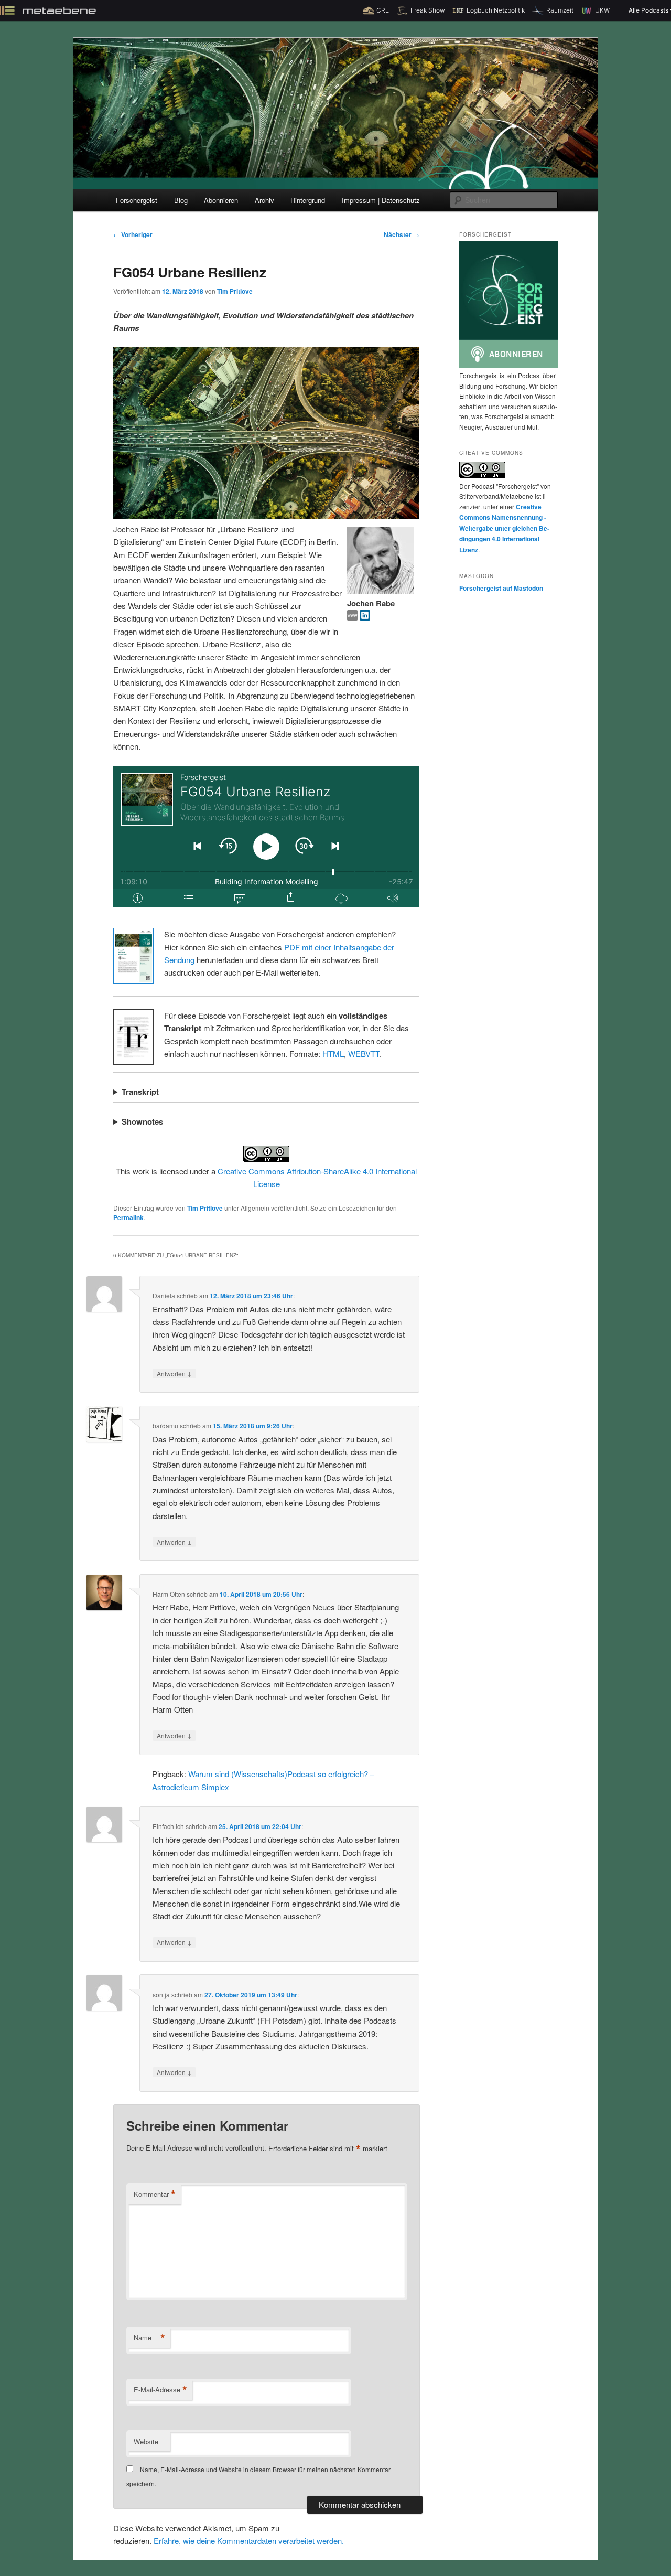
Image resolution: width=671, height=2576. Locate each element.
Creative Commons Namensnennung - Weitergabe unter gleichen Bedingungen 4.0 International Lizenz (504, 528)
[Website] (353, 617)
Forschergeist (137, 200)
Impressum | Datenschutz (381, 200)
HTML (333, 1054)
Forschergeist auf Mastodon (501, 588)
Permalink (128, 1217)
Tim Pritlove (235, 291)
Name (149, 2338)
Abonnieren (221, 200)
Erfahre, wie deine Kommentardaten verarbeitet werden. (249, 2541)
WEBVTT (364, 1054)
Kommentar (155, 2194)
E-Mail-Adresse (160, 2390)
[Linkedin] (365, 617)
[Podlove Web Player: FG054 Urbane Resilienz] (266, 837)
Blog (181, 200)
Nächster (402, 234)
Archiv (264, 200)
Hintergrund (308, 200)
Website (146, 2441)
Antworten (174, 1373)
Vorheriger (133, 234)
